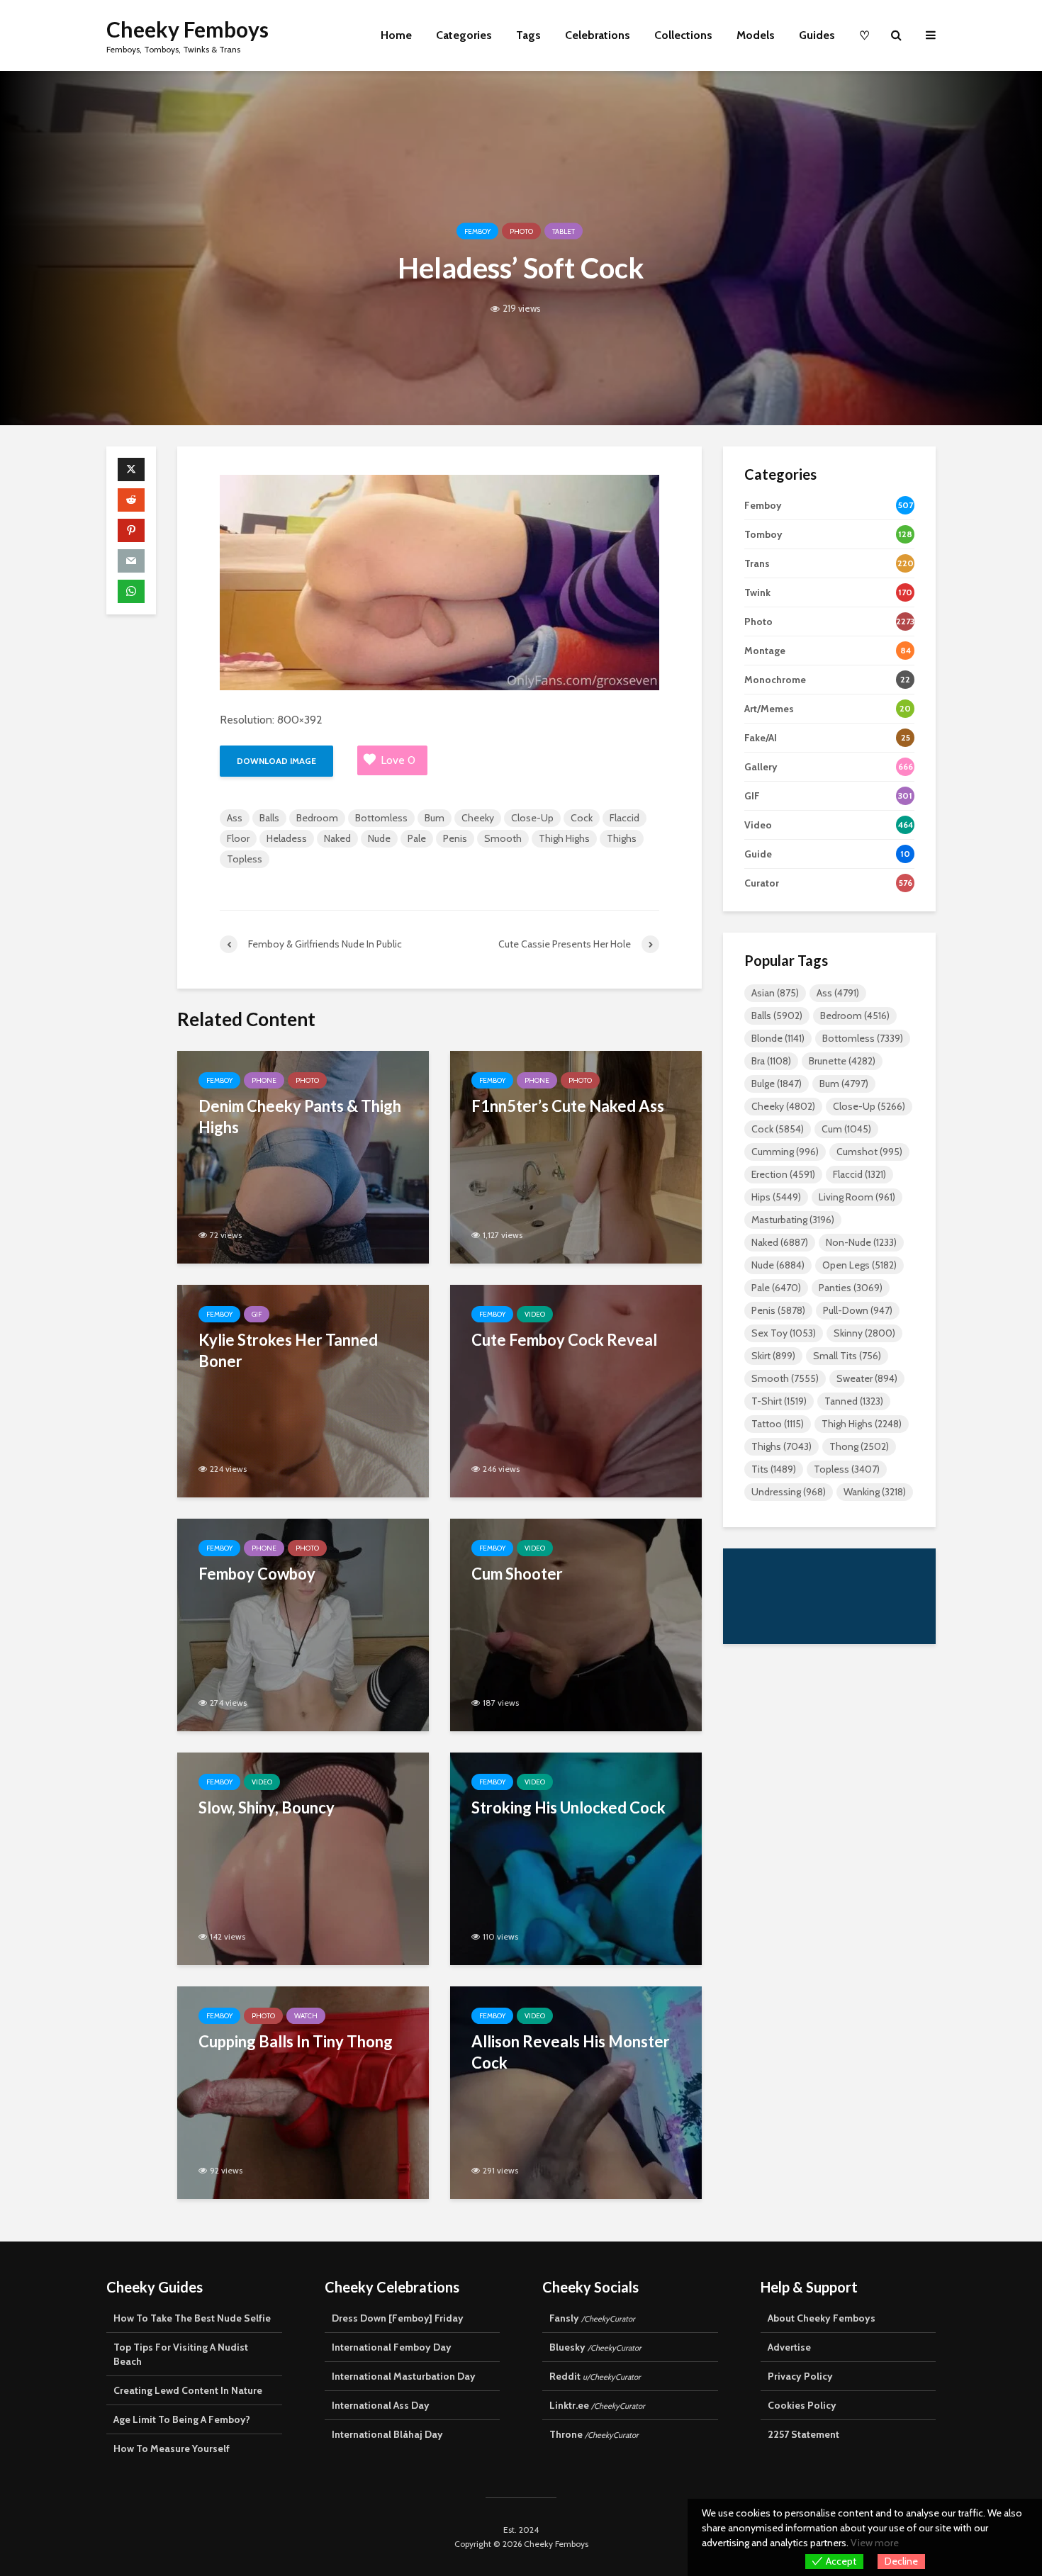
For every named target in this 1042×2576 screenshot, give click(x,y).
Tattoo (778, 1424)
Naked (337, 838)
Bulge (777, 1084)
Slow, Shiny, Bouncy (267, 1807)
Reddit (595, 2376)
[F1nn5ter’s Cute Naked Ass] (576, 1156)
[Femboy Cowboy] (303, 1624)
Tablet (564, 231)
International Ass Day (381, 2405)
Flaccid (624, 818)
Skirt (773, 1356)
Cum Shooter (517, 1574)
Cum (846, 1129)
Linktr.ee (597, 2405)
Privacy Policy (800, 2376)
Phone (264, 1080)
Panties (851, 1288)
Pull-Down (858, 1310)
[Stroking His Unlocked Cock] (576, 1858)
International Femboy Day (392, 2347)
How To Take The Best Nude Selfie (192, 2318)
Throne (594, 2434)
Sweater (867, 1378)
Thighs (622, 838)
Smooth (503, 838)
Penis (455, 838)
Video (535, 1314)
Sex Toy (784, 1333)
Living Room (857, 1197)
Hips (776, 1197)
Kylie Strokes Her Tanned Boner (288, 1350)
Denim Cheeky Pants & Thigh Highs (300, 1117)
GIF (257, 1314)
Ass (235, 818)
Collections (683, 35)
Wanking (875, 1492)
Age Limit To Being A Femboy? (182, 2419)
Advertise (789, 2347)
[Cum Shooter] (576, 1624)
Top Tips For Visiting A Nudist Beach (181, 2354)
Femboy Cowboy (257, 1574)
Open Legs (859, 1265)
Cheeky (478, 818)
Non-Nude (861, 1242)
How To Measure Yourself (172, 2448)
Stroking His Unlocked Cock (568, 1807)
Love (398, 760)
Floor (238, 838)
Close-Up (532, 818)
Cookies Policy (802, 2405)
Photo (521, 231)
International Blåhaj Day (387, 2434)
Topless (245, 859)
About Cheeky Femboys (822, 2318)
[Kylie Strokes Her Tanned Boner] (303, 1390)
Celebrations (598, 35)
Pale (417, 838)
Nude (379, 838)
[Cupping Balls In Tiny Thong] (303, 2092)
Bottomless (381, 818)
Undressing (789, 1492)
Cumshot (869, 1152)
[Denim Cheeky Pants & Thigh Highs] (303, 1156)
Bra (771, 1061)
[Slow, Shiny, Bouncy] (303, 1858)
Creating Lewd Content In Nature (188, 2390)
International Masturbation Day (404, 2376)
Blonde (778, 1038)
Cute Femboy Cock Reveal (564, 1340)
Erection (783, 1174)
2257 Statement (803, 2434)
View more (875, 2543)
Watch (306, 2016)
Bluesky (595, 2347)
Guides (817, 35)
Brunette (842, 1061)
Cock (582, 818)
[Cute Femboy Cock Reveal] (576, 1390)
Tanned (854, 1401)
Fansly (592, 2318)
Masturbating (793, 1220)
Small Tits (847, 1356)
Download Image (276, 761)
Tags (528, 35)
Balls (269, 818)
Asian (775, 993)
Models (756, 35)
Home (396, 35)
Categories (464, 35)
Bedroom (317, 818)
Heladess (287, 838)
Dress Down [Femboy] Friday (398, 2318)
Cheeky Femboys (187, 29)
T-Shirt (779, 1401)
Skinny (864, 1333)
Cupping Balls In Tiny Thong (296, 2041)
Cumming (785, 1152)
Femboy (477, 231)
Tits (774, 1469)
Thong (859, 1446)
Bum (435, 818)
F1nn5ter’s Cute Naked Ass (568, 1106)
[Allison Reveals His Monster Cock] (576, 2092)
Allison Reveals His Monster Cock (571, 2052)
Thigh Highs (564, 838)
